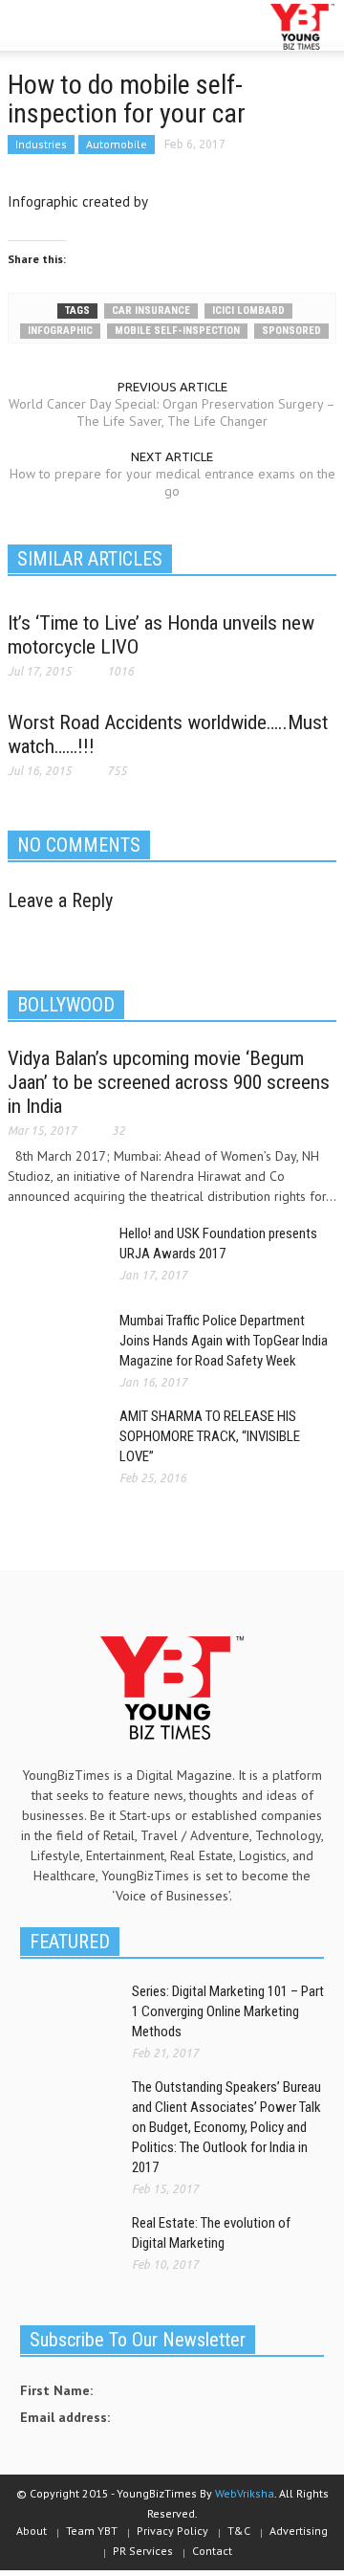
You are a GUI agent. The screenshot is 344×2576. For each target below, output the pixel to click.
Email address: (65, 2417)
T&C (239, 2531)
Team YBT (92, 2531)
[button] (73, 27)
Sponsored (291, 331)
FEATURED (70, 1942)
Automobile (117, 144)
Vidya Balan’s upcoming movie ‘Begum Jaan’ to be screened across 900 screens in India (169, 1082)
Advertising (299, 2531)
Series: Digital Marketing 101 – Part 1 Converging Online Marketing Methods (228, 2011)
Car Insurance (151, 311)
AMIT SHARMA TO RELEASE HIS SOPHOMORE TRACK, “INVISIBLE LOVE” (210, 1436)
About (32, 2531)
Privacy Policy (172, 2531)
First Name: (56, 2390)
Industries (41, 144)
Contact (212, 2551)
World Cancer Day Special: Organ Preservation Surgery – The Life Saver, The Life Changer (172, 412)
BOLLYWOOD (66, 1005)
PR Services (143, 2551)
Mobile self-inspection (177, 331)
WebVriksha (245, 2493)
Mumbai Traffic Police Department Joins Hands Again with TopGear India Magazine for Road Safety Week (224, 1341)
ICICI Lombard (248, 311)
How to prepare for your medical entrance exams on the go (172, 482)
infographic (60, 331)
